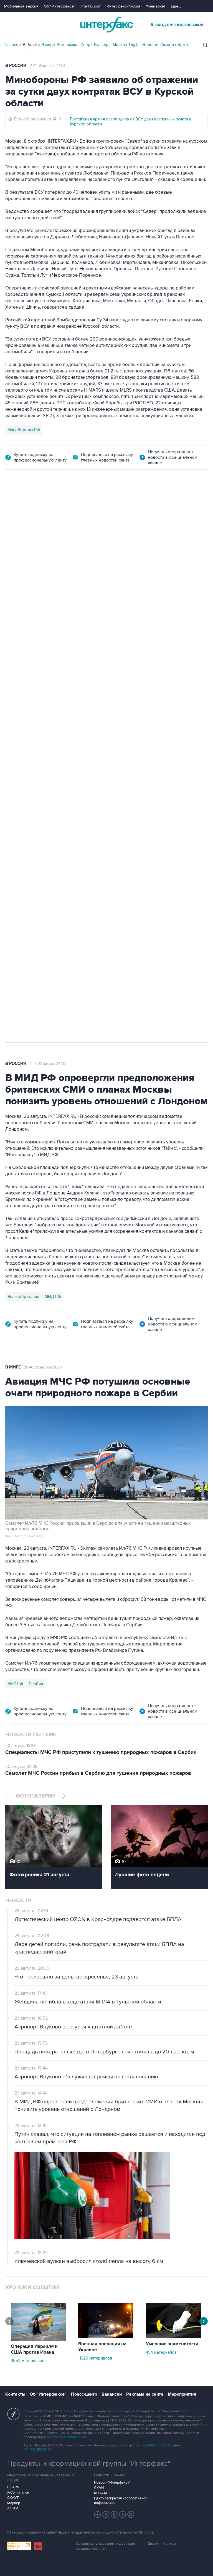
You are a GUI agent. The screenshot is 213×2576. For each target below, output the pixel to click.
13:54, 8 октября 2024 (47, 66)
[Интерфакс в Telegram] (106, 2514)
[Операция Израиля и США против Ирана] (38, 2339)
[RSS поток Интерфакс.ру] (123, 2514)
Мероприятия (182, 2394)
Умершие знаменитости (172, 2344)
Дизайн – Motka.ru (162, 2544)
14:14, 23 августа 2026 (47, 1064)
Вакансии (112, 2394)
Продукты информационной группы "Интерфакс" (89, 2464)
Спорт (86, 45)
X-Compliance (18, 2492)
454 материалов (161, 2352)
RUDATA (101, 2493)
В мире (48, 45)
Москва (120, 45)
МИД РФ (53, 1297)
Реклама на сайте (145, 2394)
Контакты (15, 2394)
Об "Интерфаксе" (59, 6)
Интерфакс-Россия (123, 6)
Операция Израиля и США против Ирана (34, 2349)
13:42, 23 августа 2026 (48, 501)
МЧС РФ (15, 1684)
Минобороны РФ (24, 430)
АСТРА (13, 2508)
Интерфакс (106, 25)
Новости (150, 45)
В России (31, 45)
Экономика (68, 45)
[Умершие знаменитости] (173, 2337)
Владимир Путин (23, 771)
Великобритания (23, 1297)
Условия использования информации (105, 2544)
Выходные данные (90, 2549)
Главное (13, 45)
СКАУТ (13, 2498)
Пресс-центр (84, 2394)
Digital (135, 45)
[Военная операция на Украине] (106, 2337)
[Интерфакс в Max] (131, 2514)
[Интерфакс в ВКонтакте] (114, 2514)
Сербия (36, 1684)
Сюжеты (168, 45)
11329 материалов (95, 2358)
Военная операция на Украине (102, 2347)
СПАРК (13, 2487)
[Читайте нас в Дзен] (98, 2514)
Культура (102, 45)
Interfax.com (91, 6)
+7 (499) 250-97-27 (37, 2450)
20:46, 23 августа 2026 (43, 1367)
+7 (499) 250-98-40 (157, 2445)
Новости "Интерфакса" (112, 2482)
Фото (183, 45)
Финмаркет (156, 6)
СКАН (99, 2488)
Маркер (14, 2503)
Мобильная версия (21, 6)
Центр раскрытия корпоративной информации (121, 2501)
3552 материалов (28, 2361)
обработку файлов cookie (67, 2437)
